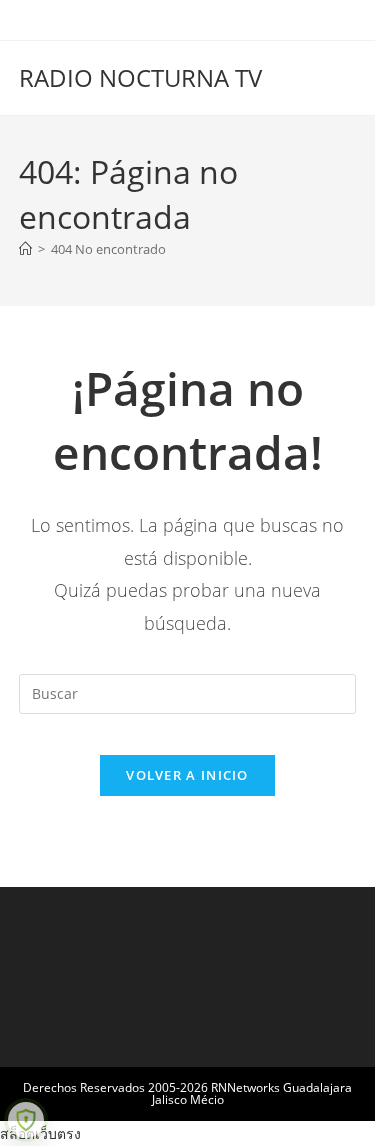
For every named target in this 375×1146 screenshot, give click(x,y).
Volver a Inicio (187, 775)
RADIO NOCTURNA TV (140, 77)
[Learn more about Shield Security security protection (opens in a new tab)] (26, 1120)
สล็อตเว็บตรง (40, 1133)
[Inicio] (25, 249)
